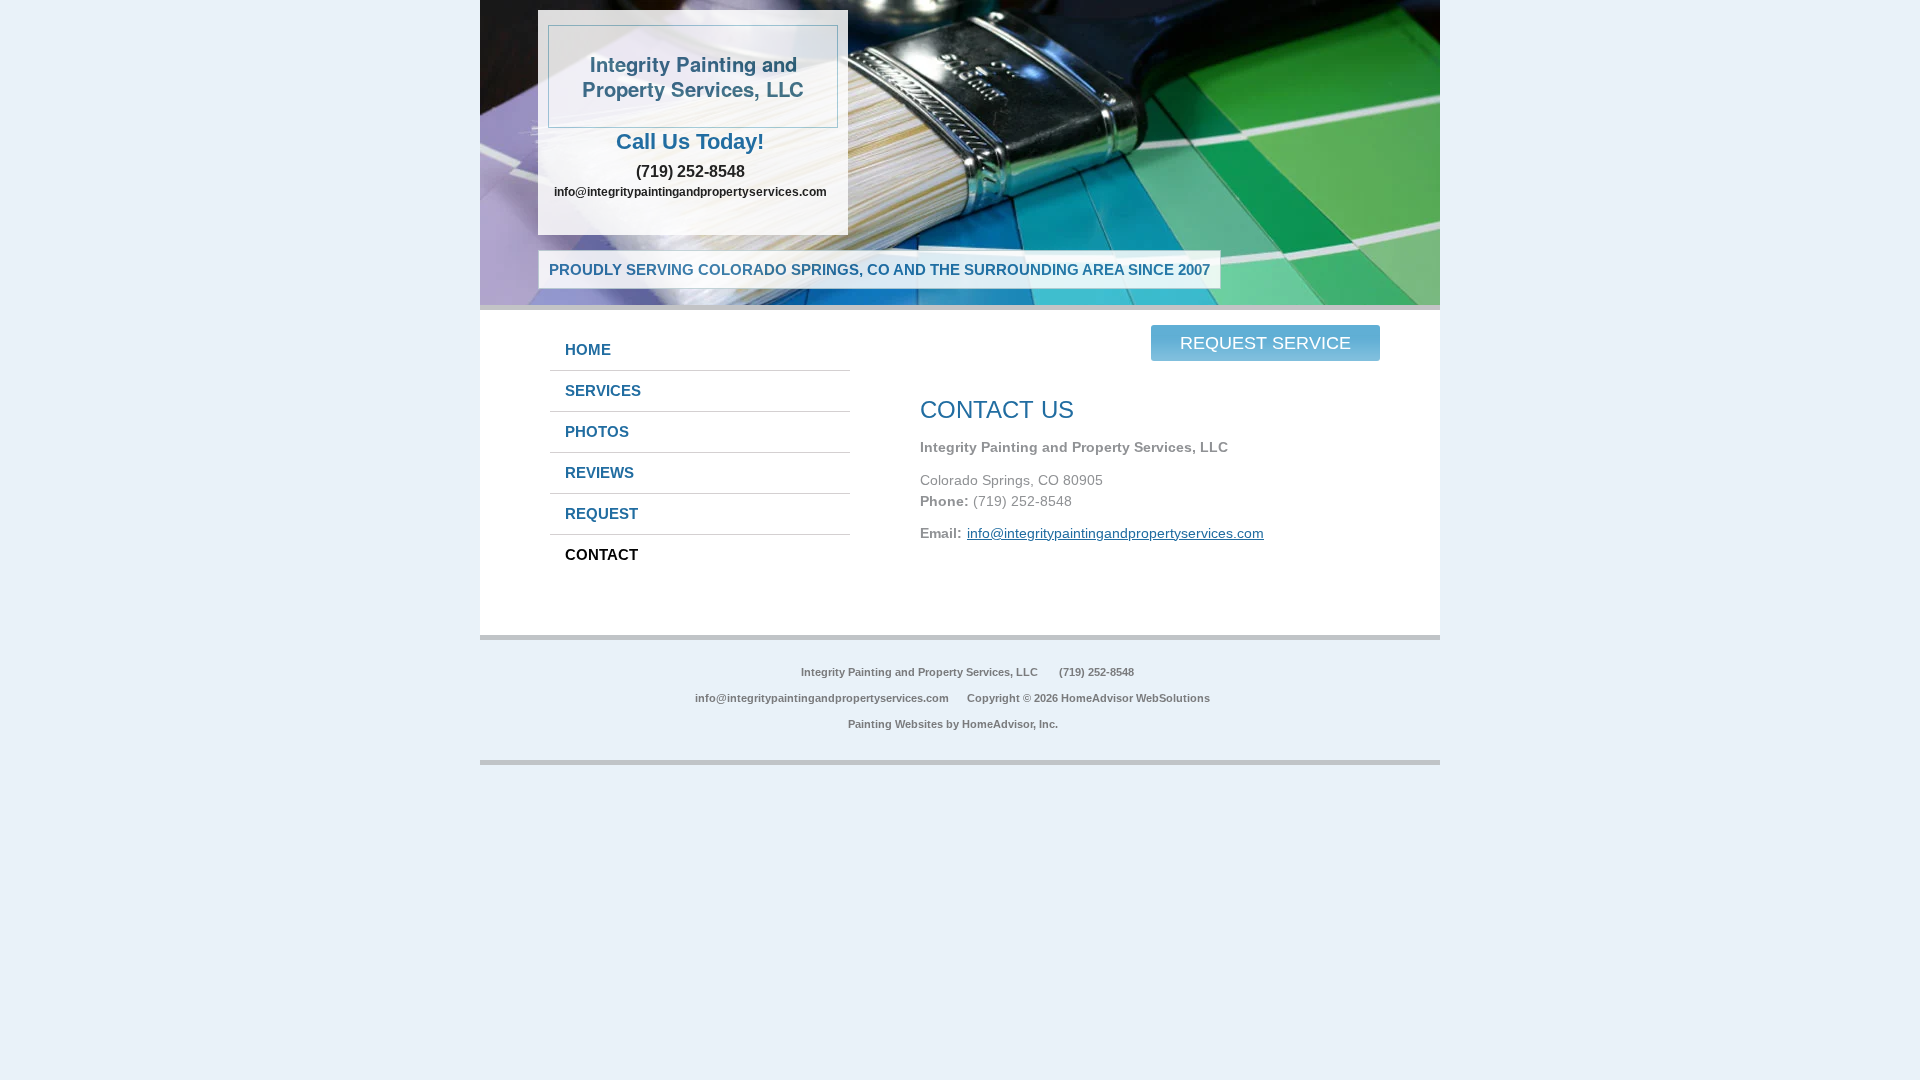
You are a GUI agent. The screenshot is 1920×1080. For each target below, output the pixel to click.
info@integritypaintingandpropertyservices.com (690, 192)
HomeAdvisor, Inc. (1010, 724)
